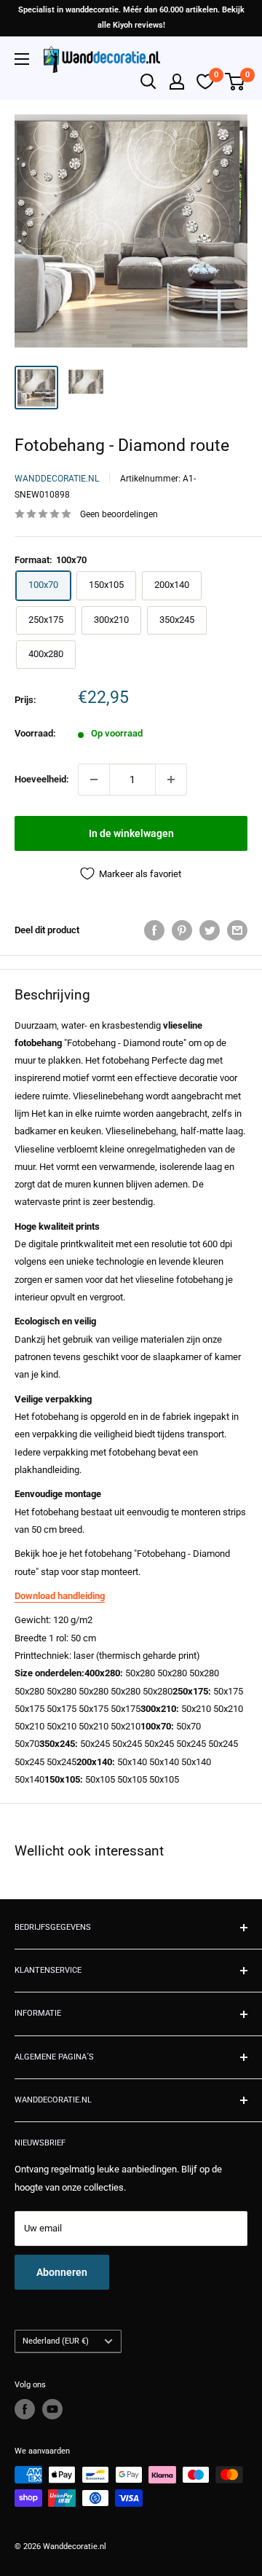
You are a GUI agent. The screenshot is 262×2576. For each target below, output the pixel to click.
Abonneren (62, 2272)
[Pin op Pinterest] (182, 930)
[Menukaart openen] (22, 59)
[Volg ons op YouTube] (52, 2409)
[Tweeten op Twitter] (210, 930)
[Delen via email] (237, 930)
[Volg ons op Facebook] (25, 2409)
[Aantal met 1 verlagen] (94, 780)
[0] (235, 82)
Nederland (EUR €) (56, 2341)
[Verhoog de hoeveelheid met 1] (171, 780)
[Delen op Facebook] (154, 930)
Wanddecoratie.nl (57, 479)
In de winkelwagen (131, 833)
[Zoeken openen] (148, 82)
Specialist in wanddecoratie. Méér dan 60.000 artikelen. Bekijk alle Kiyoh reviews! (131, 17)
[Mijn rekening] (177, 82)
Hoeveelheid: (42, 779)
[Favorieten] (205, 82)
